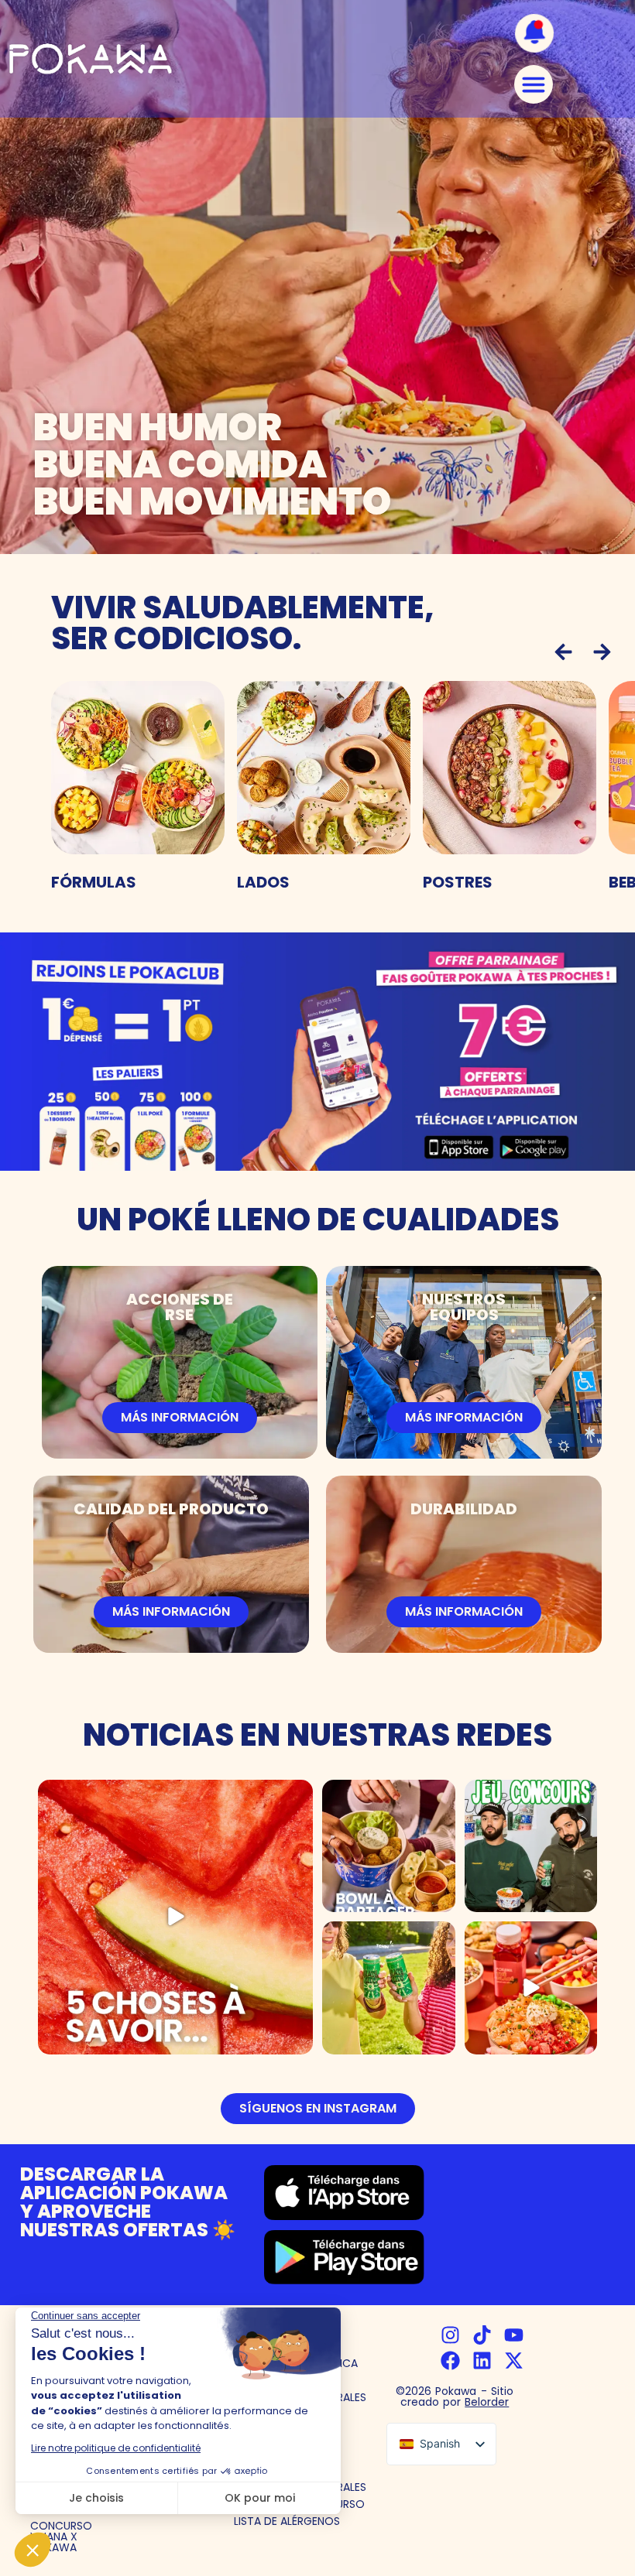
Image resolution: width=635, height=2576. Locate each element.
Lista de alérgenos (287, 2521)
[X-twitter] (514, 2360)
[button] (563, 652)
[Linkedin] (482, 2360)
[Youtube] (514, 2335)
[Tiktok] (482, 2335)
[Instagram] (450, 2335)
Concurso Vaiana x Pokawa (61, 2537)
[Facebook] (450, 2360)
